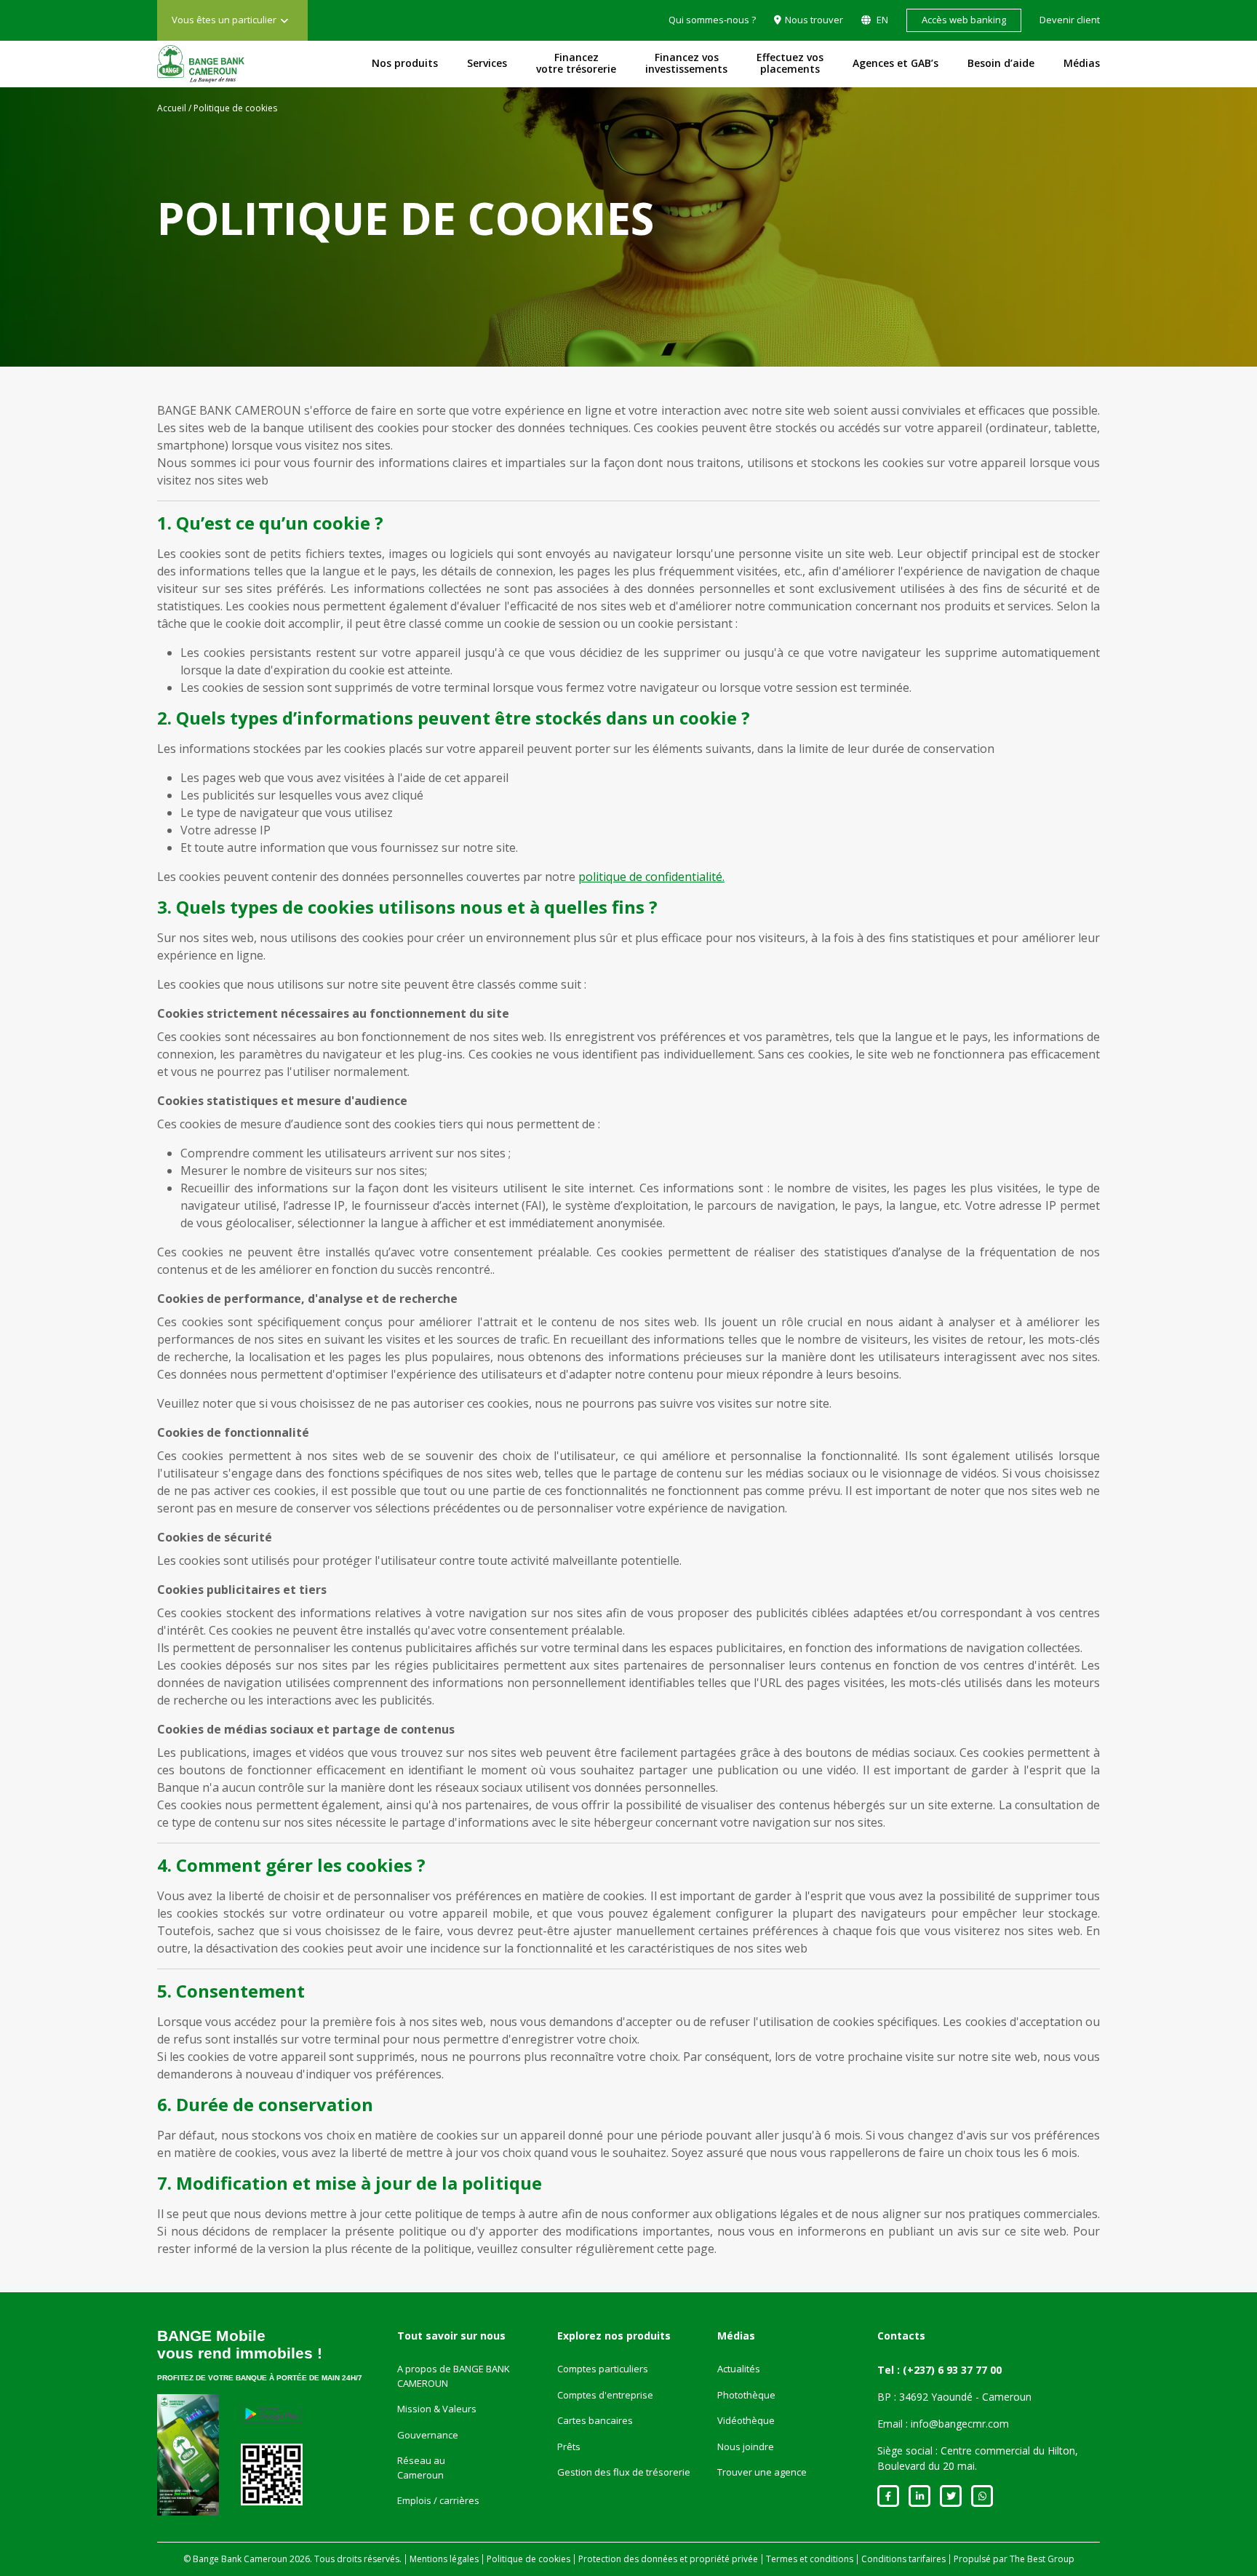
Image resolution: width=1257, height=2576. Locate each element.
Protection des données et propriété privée (668, 2559)
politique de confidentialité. (651, 877)
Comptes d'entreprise (605, 2395)
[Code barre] (272, 2475)
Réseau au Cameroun (421, 2468)
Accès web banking (964, 20)
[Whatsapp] (982, 2496)
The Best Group (1042, 2559)
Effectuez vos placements (790, 63)
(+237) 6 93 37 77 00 (952, 2370)
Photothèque (746, 2395)
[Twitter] (951, 2496)
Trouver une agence (762, 2472)
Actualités (739, 2369)
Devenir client (1070, 20)
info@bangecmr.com (960, 2424)
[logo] (201, 64)
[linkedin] (919, 2496)
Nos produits (405, 63)
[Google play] (272, 2414)
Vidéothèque (746, 2420)
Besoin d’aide (1001, 63)
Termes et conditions (810, 2559)
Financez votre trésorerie (576, 63)
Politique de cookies (528, 2559)
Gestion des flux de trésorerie (624, 2472)
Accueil (172, 108)
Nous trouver (814, 20)
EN (881, 20)
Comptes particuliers (603, 2369)
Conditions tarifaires (903, 2559)
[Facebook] (888, 2496)
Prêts (569, 2447)
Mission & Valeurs (437, 2409)
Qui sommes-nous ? (712, 20)
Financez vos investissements (686, 63)
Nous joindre (746, 2447)
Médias (1082, 63)
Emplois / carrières (438, 2500)
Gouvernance (428, 2435)
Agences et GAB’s (895, 63)
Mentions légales (444, 2559)
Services (487, 63)
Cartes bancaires (595, 2420)
